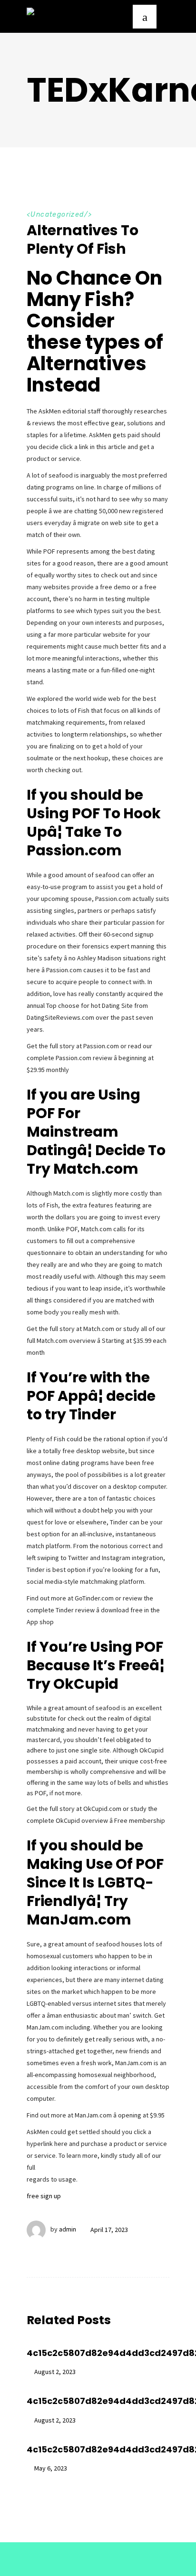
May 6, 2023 (51, 2468)
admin (68, 2230)
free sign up (44, 2196)
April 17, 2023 (109, 2230)
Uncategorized (57, 215)
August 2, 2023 (55, 2372)
